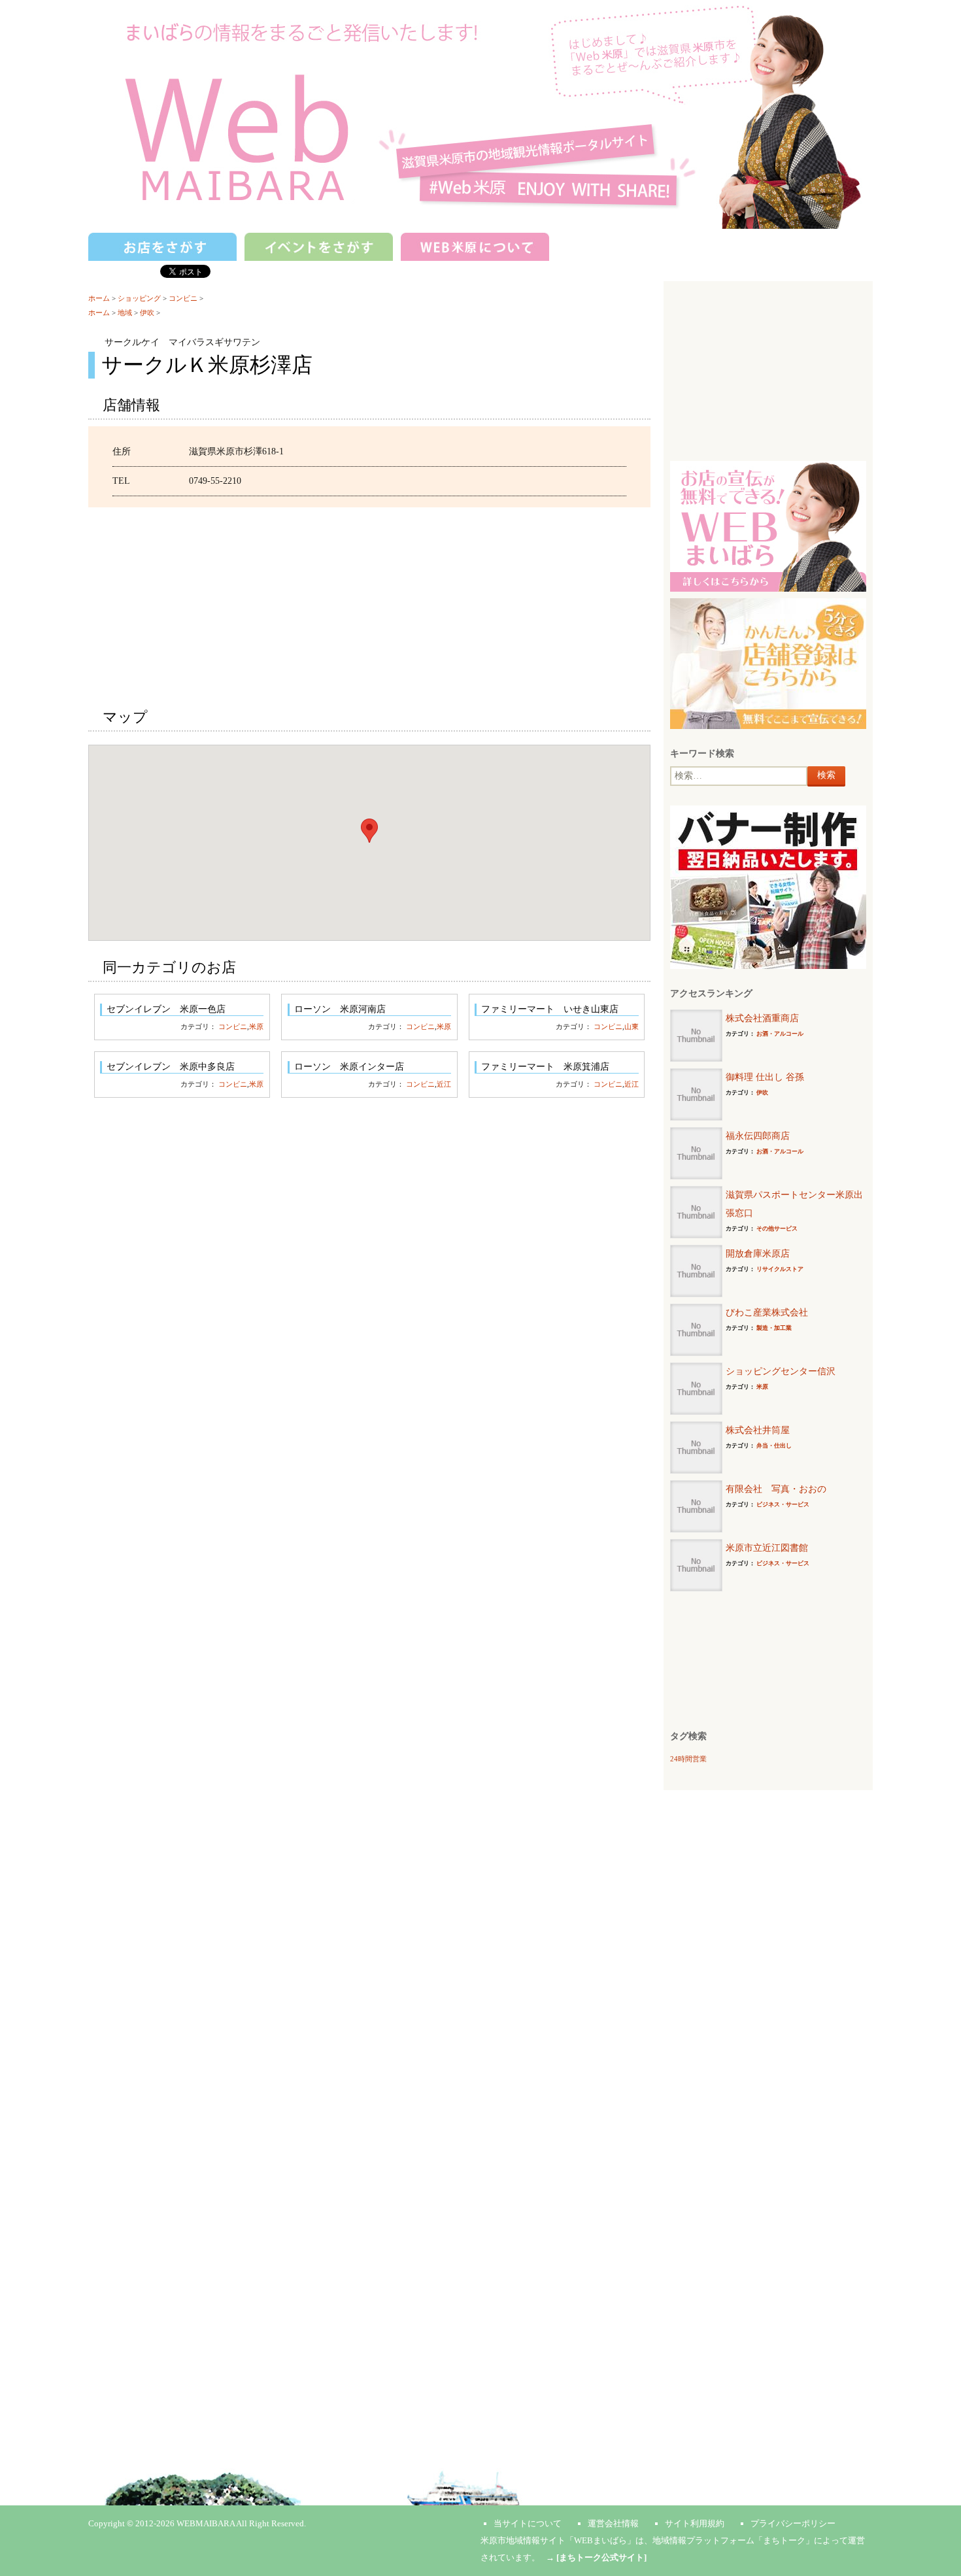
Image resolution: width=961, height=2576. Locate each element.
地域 (125, 313)
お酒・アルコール (780, 1034)
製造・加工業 (774, 1328)
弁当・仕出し (774, 1446)
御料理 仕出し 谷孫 (765, 1077)
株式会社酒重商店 (762, 1018)
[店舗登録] (768, 663)
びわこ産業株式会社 (767, 1313)
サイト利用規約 (695, 2523)
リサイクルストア (780, 1269)
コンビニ (183, 298)
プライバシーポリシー (793, 2523)
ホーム (99, 298)
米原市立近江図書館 (767, 1548)
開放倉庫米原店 (758, 1254)
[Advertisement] (369, 599)
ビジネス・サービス (783, 1504)
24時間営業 (688, 1759)
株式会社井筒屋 (758, 1430)
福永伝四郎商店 (758, 1136)
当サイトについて (528, 2523)
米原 (256, 1026)
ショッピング (139, 298)
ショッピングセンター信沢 (781, 1371)
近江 (444, 1084)
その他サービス (777, 1229)
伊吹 (147, 313)
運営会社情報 (613, 2523)
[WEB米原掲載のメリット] (768, 525)
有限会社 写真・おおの (776, 1489)
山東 (632, 1026)
